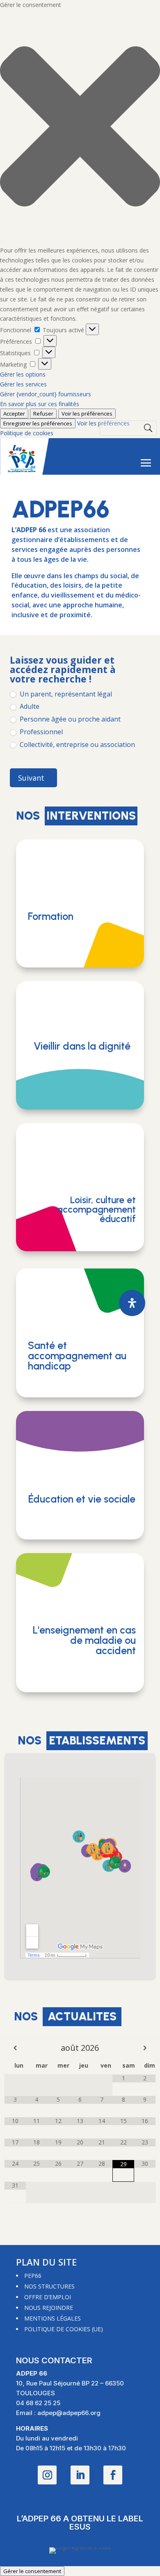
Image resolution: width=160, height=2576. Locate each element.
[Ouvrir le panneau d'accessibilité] (132, 1303)
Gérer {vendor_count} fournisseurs (46, 394)
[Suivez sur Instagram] (47, 2475)
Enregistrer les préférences (38, 423)
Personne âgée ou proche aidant (69, 719)
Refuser (43, 414)
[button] (80, 128)
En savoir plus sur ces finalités (40, 404)
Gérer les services (23, 384)
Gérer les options (23, 374)
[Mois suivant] (145, 2048)
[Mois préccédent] (15, 2048)
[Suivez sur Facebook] (113, 2475)
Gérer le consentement (32, 2571)
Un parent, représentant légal (65, 694)
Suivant (31, 778)
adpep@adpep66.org (69, 2413)
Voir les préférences (87, 414)
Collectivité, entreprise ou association (77, 745)
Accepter (14, 414)
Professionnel (40, 732)
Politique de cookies (27, 433)
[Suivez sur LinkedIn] (80, 2475)
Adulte (29, 707)
